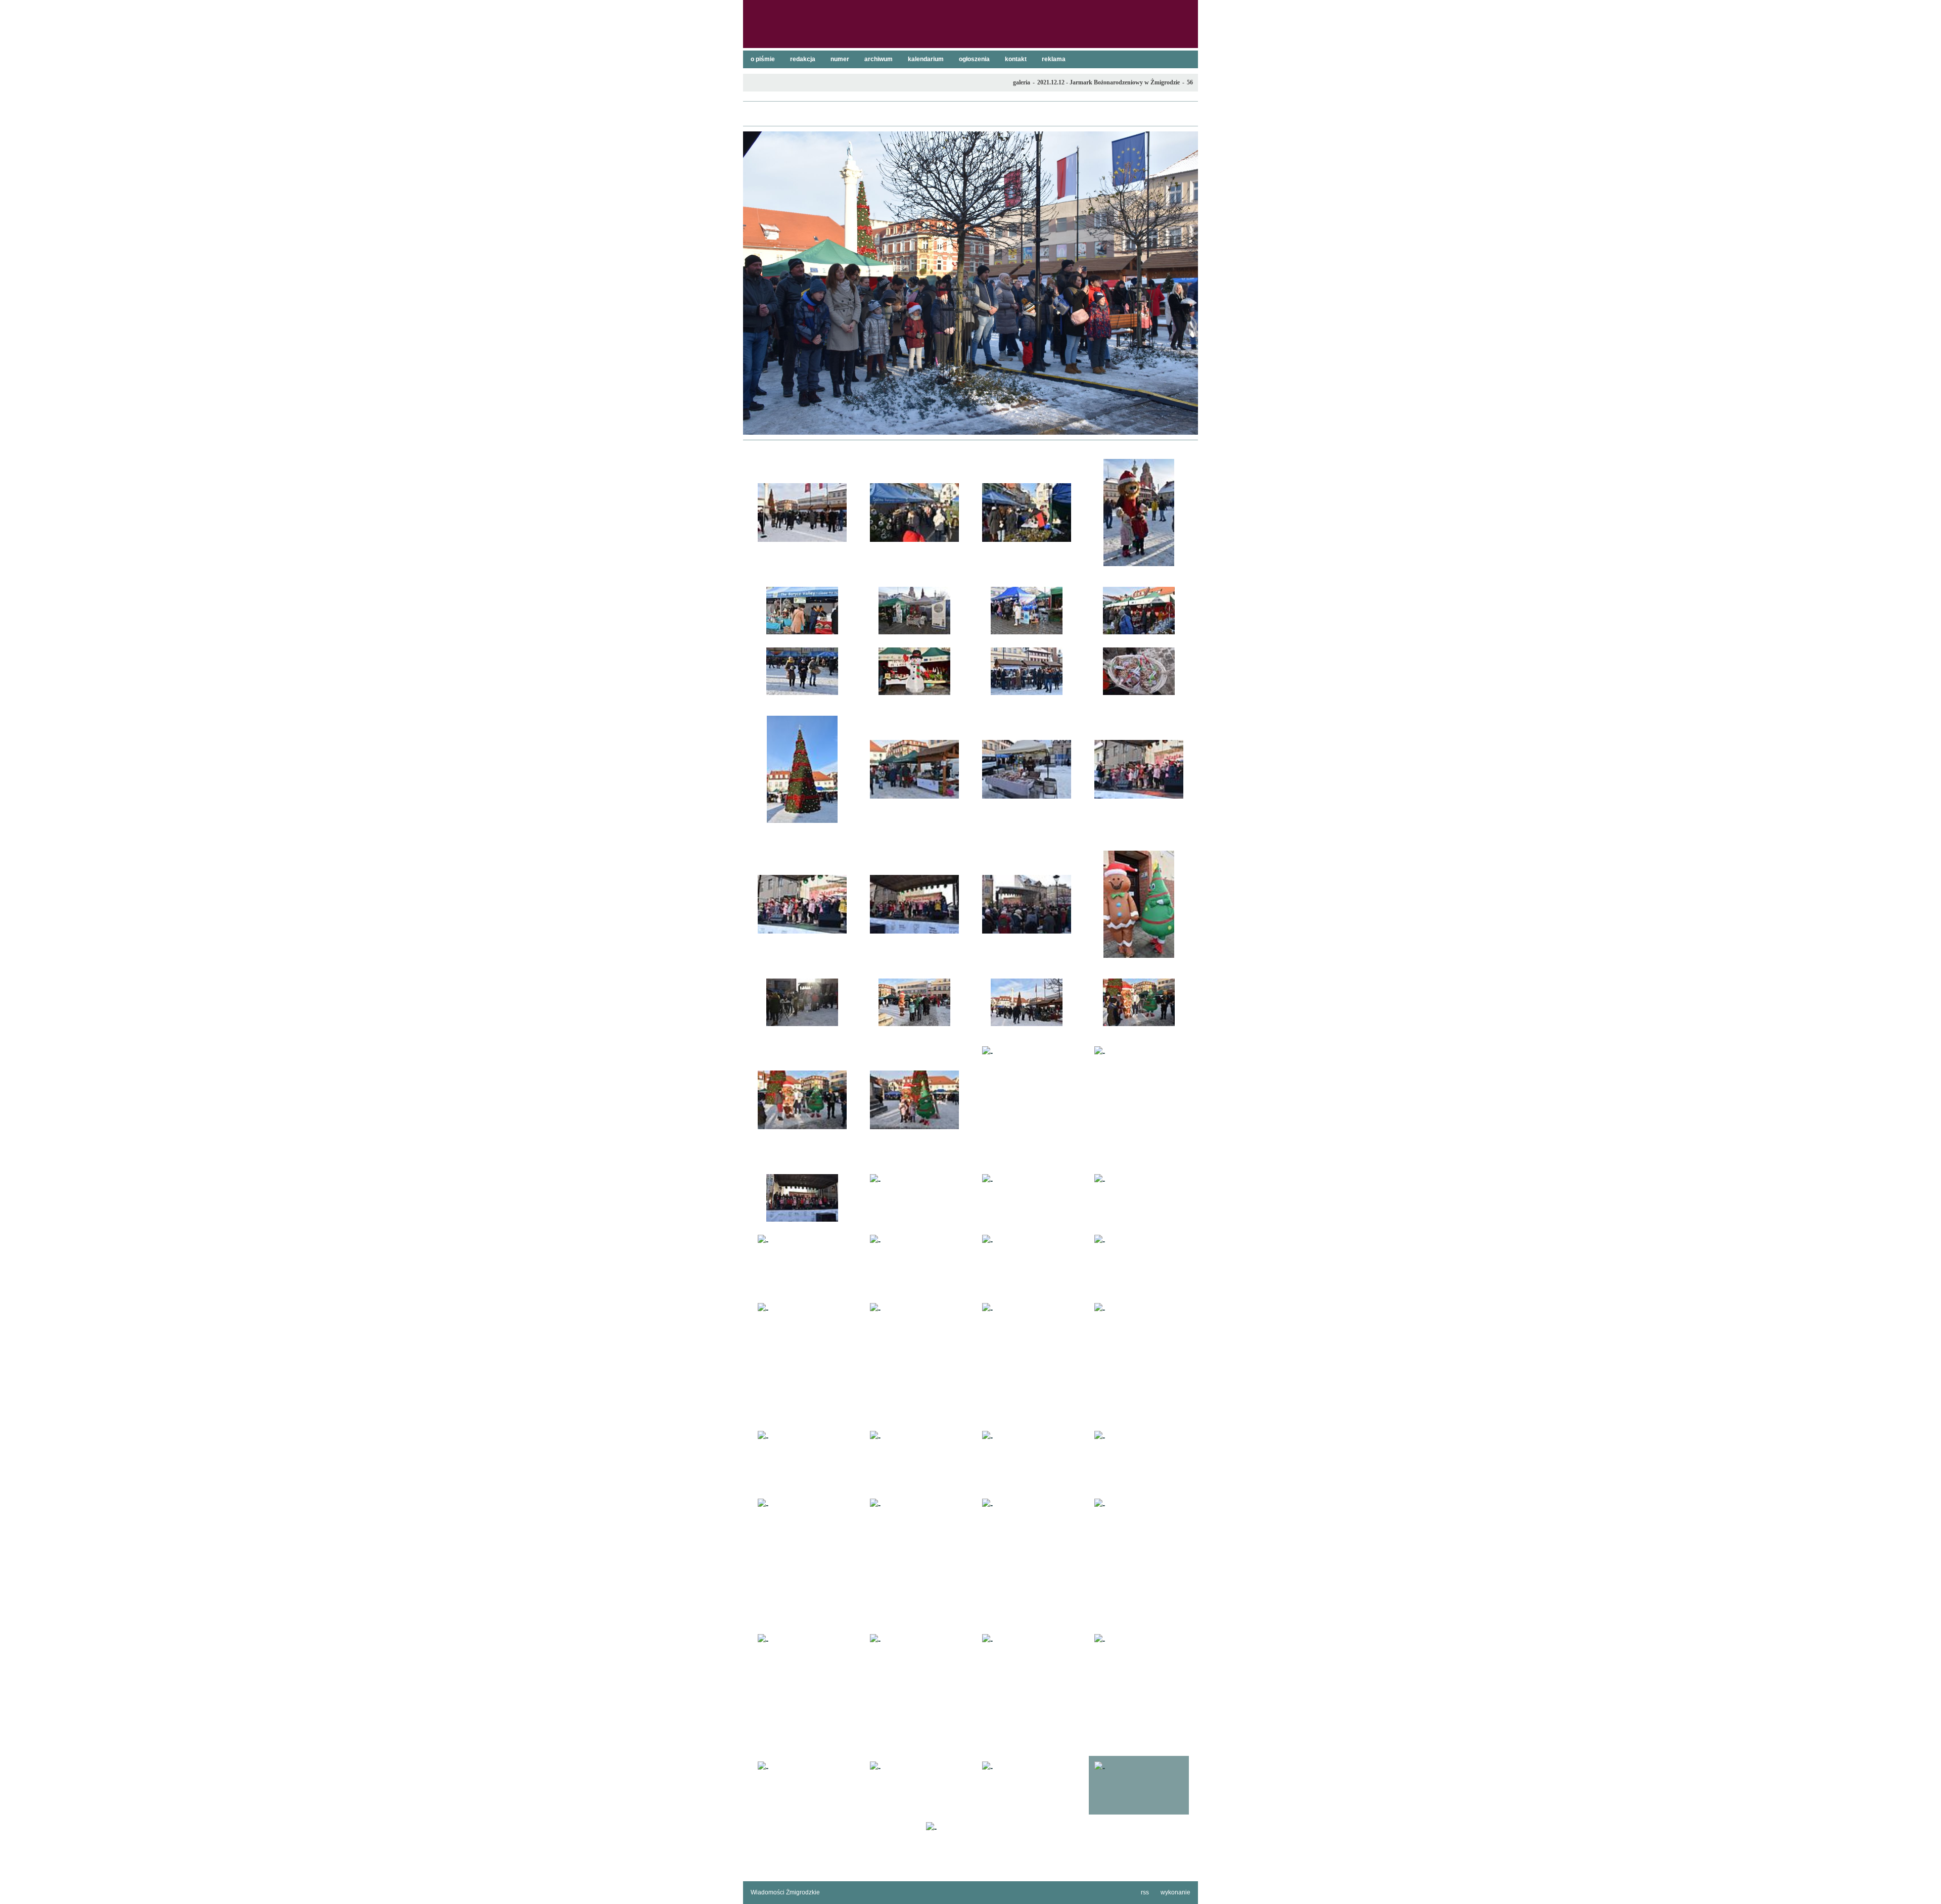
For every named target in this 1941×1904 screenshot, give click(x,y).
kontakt (1016, 59)
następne (1185, 283)
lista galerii (970, 114)
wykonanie (1175, 1892)
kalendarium (926, 59)
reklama (1054, 59)
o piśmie (763, 59)
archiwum (879, 59)
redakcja (803, 59)
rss (1145, 1892)
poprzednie (756, 283)
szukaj (1186, 11)
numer (840, 59)
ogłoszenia (974, 59)
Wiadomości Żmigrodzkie (785, 1892)
